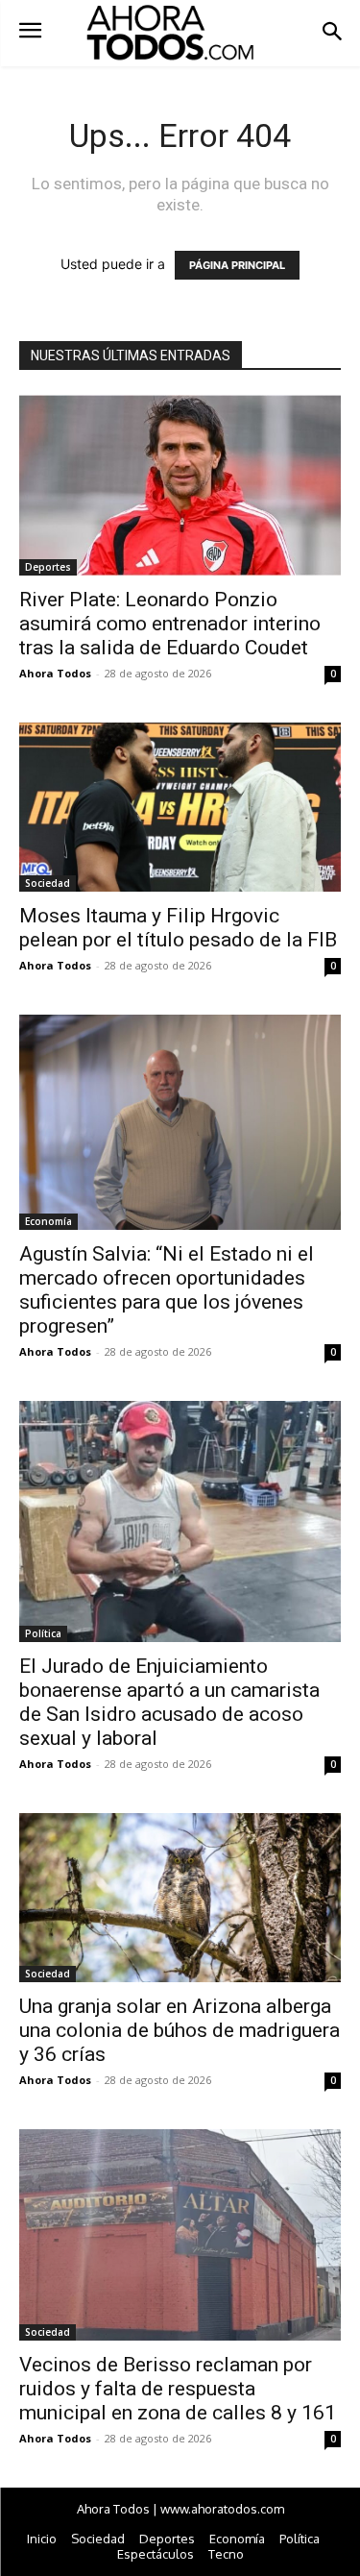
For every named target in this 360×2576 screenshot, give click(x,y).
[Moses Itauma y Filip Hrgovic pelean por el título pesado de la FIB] (180, 807)
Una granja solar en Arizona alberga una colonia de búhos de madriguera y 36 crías (180, 2030)
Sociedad (48, 883)
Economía (48, 1221)
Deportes (48, 567)
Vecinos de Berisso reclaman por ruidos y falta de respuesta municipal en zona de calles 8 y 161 (178, 2389)
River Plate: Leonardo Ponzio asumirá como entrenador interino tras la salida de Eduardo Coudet (170, 624)
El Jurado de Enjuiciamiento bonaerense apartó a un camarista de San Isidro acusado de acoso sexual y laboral (169, 1702)
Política (43, 1633)
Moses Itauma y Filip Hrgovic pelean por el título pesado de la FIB (178, 928)
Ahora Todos (55, 673)
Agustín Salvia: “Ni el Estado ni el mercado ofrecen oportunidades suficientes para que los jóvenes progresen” (167, 1290)
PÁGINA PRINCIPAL (237, 265)
